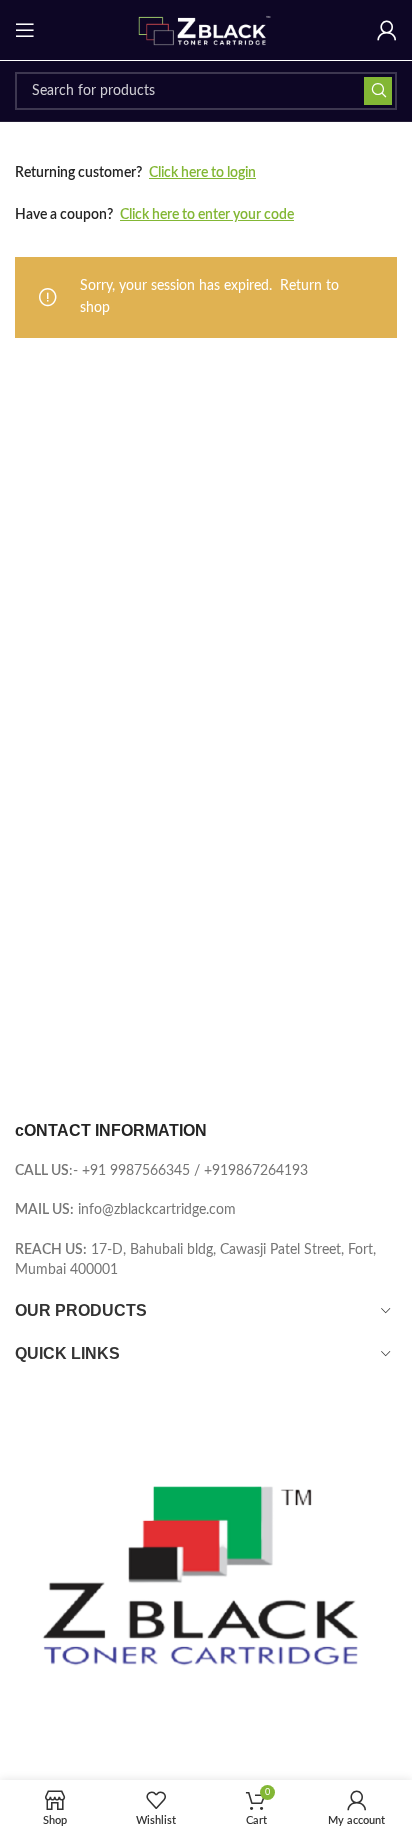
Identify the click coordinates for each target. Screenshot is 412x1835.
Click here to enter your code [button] (207, 215)
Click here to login (202, 173)
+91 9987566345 (136, 1171)
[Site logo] (206, 30)
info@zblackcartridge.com (157, 1210)
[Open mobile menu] (25, 30)
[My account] (387, 30)
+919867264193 (256, 1171)
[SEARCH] (378, 91)
